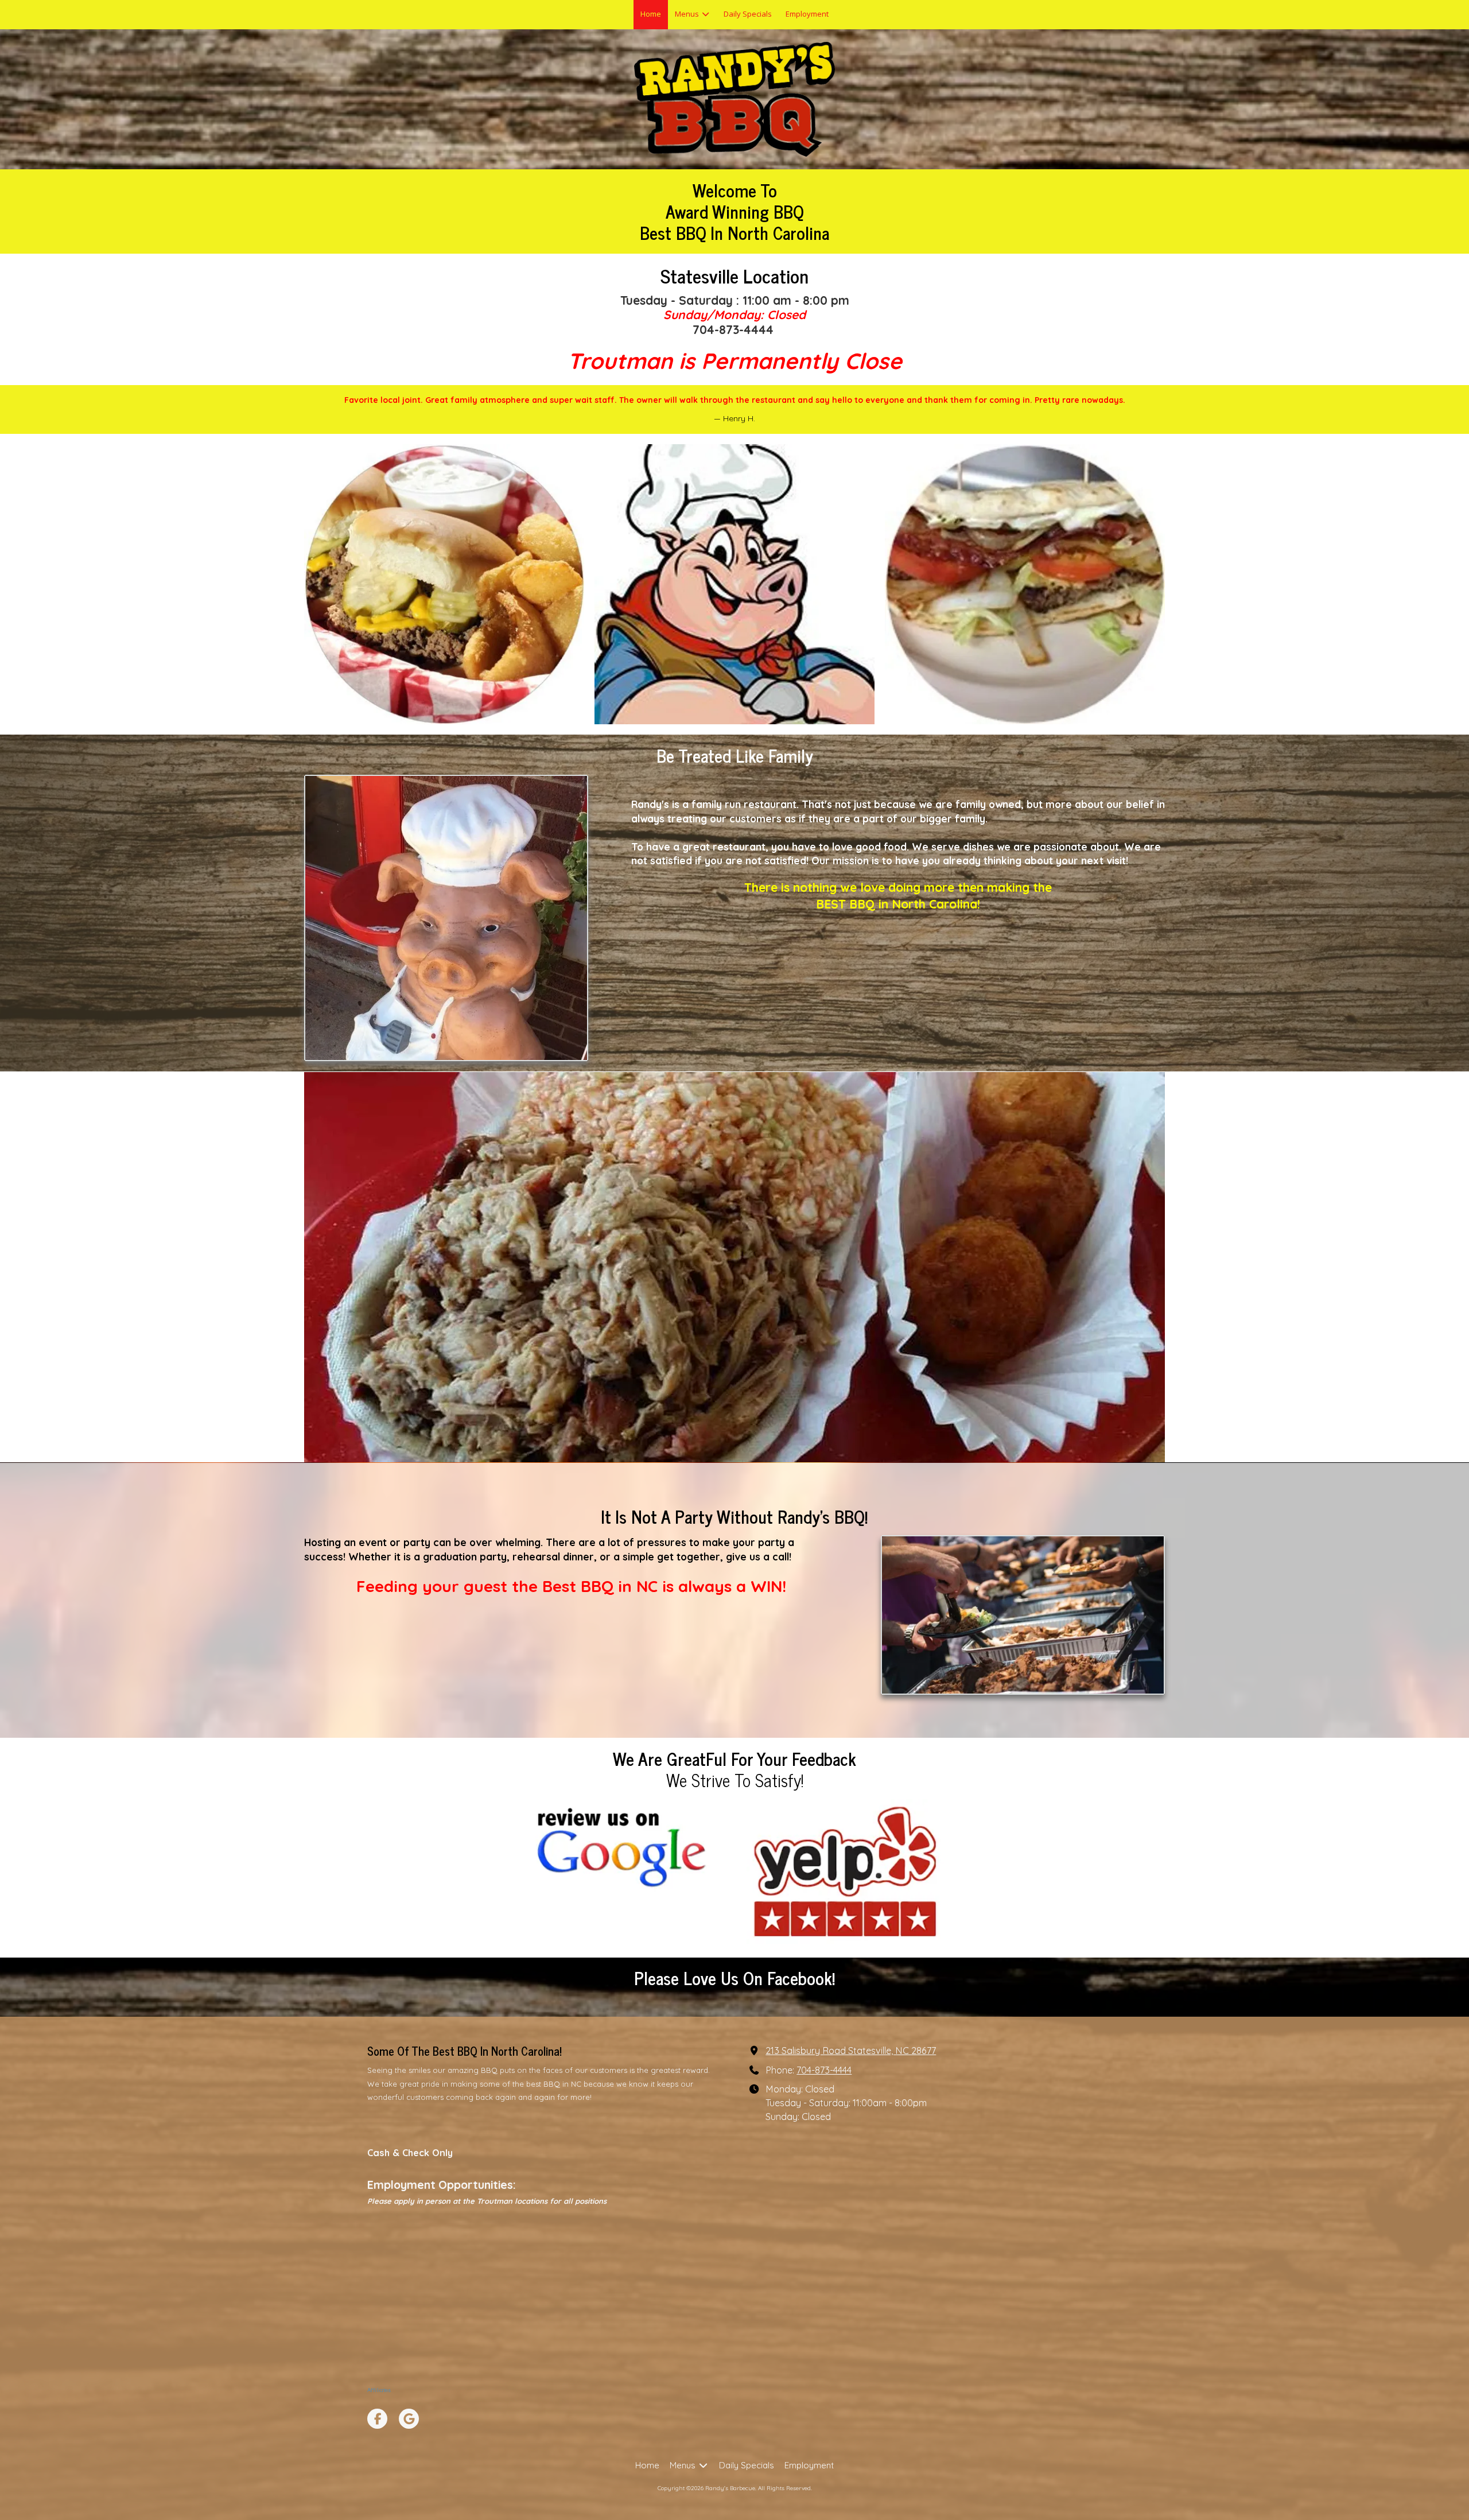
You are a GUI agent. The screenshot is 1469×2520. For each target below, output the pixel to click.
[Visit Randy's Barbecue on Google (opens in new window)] (409, 2419)
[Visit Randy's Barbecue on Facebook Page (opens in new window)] (377, 2419)
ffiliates (381, 2390)
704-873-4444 (824, 2070)
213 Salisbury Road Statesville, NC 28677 (851, 2051)
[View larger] (444, 584)
